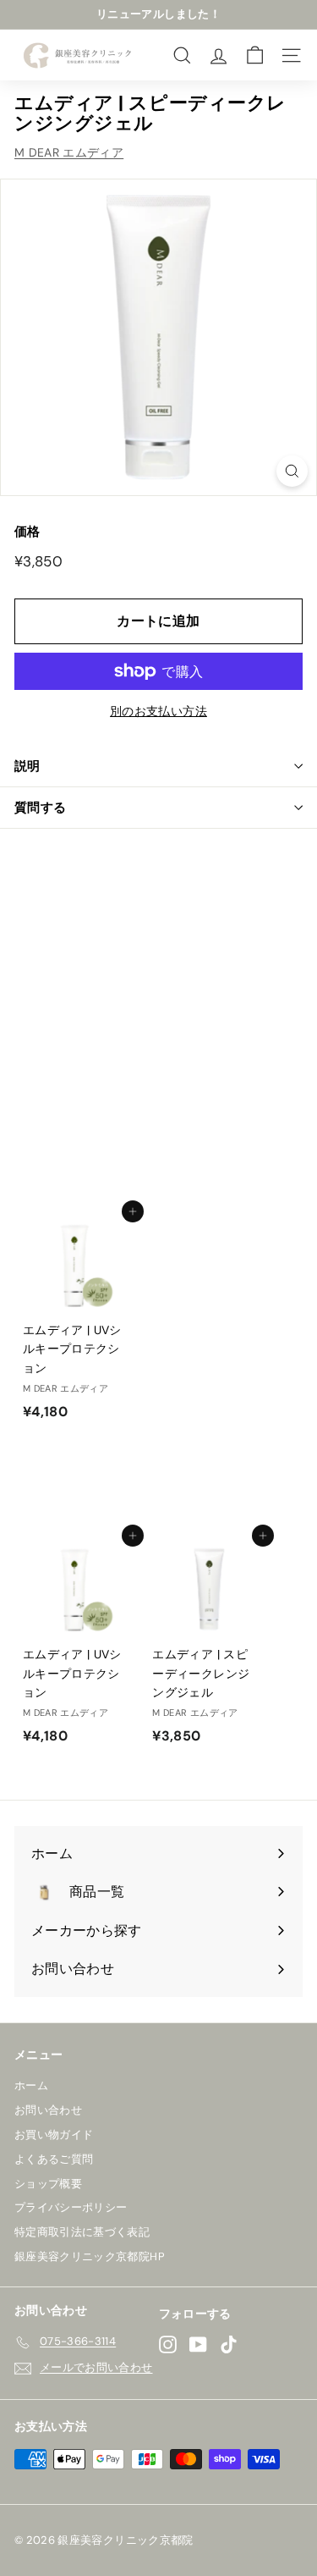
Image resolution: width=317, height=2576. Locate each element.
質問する (41, 808)
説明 (27, 766)
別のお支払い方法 (158, 711)
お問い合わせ (48, 2110)
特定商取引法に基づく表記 (82, 2232)
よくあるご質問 (54, 2159)
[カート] (255, 55)
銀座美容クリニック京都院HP (90, 2256)
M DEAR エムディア (69, 152)
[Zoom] (292, 471)
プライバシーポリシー (71, 2207)
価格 (27, 532)
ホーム (31, 2085)
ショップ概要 (48, 2184)
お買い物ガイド (54, 2135)
